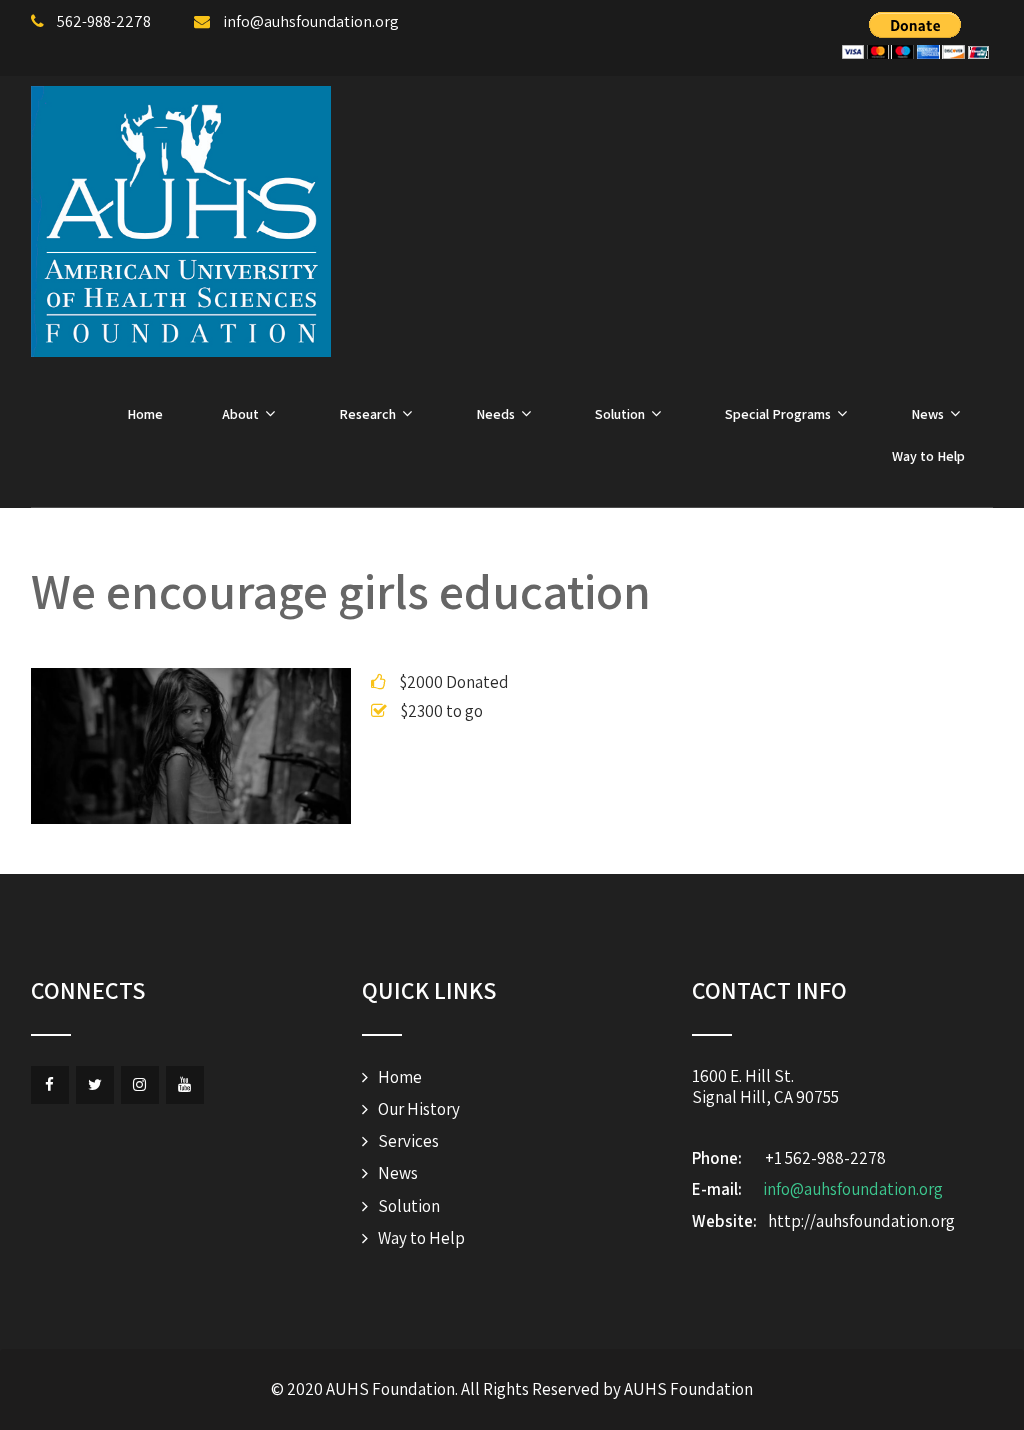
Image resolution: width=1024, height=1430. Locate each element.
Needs (495, 414)
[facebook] (50, 1085)
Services (408, 1141)
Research (367, 414)
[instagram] (140, 1085)
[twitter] (95, 1085)
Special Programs (778, 414)
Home (145, 414)
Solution (620, 414)
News (927, 414)
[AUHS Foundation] (181, 221)
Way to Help (928, 456)
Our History (419, 1109)
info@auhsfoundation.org (853, 1189)
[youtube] (185, 1085)
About (240, 414)
